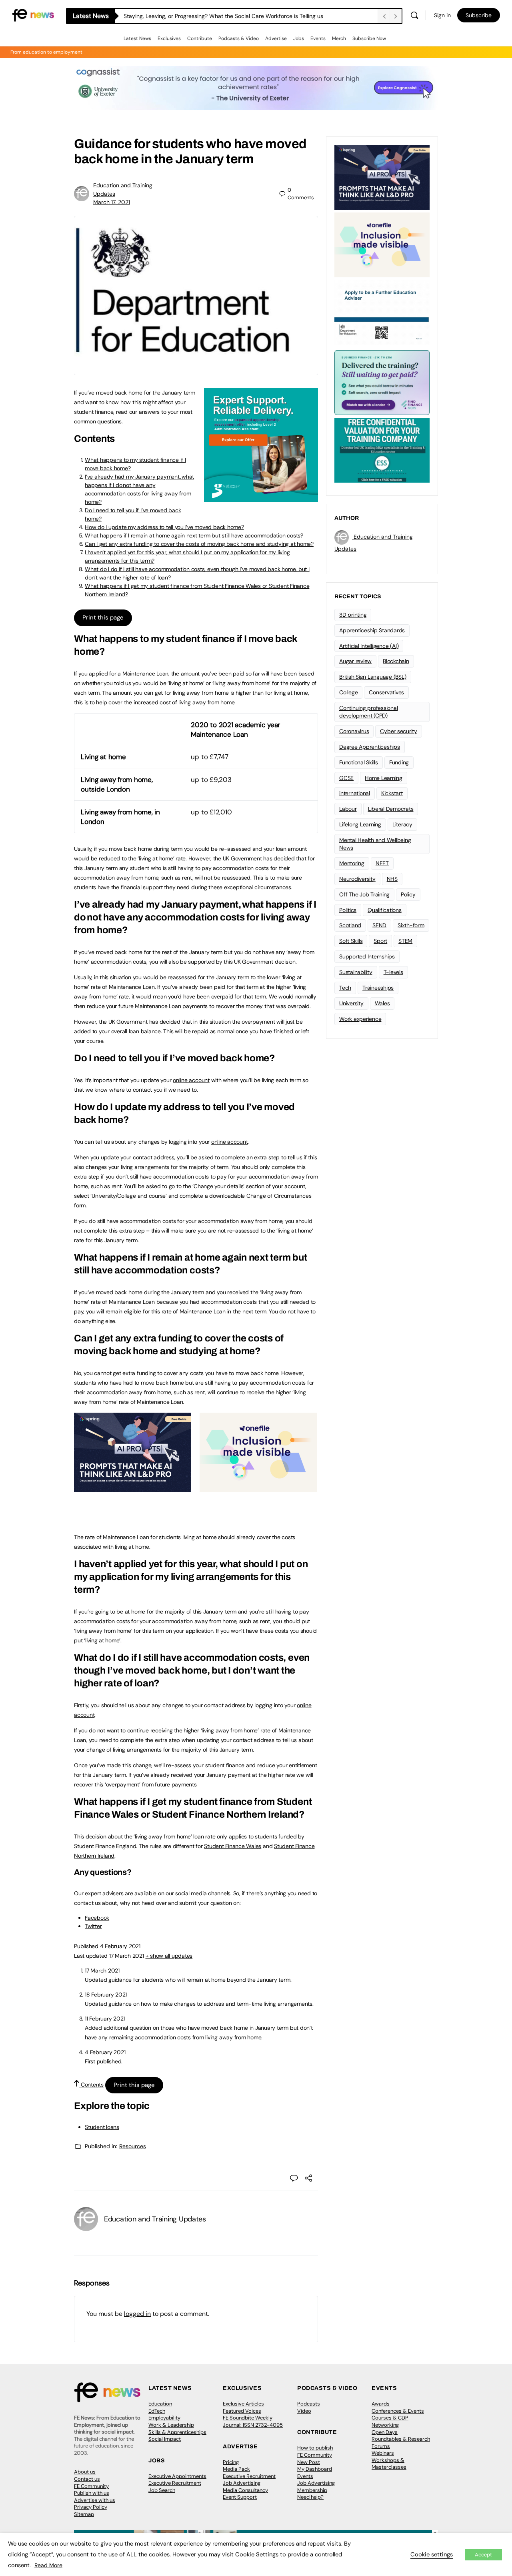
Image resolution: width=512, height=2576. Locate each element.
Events (318, 38)
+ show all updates (169, 1956)
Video (304, 2411)
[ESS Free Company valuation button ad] (382, 449)
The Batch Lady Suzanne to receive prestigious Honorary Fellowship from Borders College (239, 16)
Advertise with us (95, 2500)
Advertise (276, 38)
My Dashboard (315, 2469)
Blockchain (396, 661)
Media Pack (236, 2469)
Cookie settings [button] (432, 2554)
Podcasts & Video (239, 38)
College (348, 692)
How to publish (315, 2448)
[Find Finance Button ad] (382, 382)
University (351, 1003)
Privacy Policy (91, 2507)
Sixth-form (411, 925)
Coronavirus (354, 731)
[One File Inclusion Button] (258, 1488)
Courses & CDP (390, 2418)
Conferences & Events (398, 2411)
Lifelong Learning (360, 824)
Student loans (102, 2127)
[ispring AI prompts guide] (133, 1488)
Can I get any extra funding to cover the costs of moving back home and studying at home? (199, 544)
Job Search (162, 2490)
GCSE (346, 778)
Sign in (442, 15)
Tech (345, 988)
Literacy (402, 824)
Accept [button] (483, 2555)
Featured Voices (242, 2411)
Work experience (360, 1019)
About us (85, 2472)
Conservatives (386, 692)
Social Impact (165, 2439)
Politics (348, 910)
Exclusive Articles (243, 2404)
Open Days (385, 2432)
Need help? (310, 2497)
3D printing (353, 615)
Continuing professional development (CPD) (368, 712)
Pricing (231, 2462)
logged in (137, 2314)
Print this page (103, 617)
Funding (399, 762)
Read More (48, 2565)
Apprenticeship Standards (372, 630)
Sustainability (356, 972)
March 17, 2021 (112, 202)
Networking (385, 2425)
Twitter (93, 1926)
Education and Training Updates (155, 2219)
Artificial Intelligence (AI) (369, 646)
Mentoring (352, 863)
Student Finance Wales (233, 1846)
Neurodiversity (357, 879)
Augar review (355, 661)
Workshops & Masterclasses (389, 2464)
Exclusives (169, 38)
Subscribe (479, 15)
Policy (408, 894)
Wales (382, 1003)
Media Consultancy (245, 2490)
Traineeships (378, 988)
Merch (339, 38)
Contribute (200, 38)
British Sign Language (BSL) (373, 677)
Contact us (87, 2479)
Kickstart (392, 793)
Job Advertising (242, 2483)
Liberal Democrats (391, 809)
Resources (133, 2146)
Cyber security (399, 731)
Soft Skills (351, 941)
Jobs (299, 38)
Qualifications (385, 910)
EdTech (157, 2411)
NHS (392, 879)
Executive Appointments (177, 2476)
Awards (381, 2404)
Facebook (97, 1918)
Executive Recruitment (175, 2483)
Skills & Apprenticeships (177, 2432)
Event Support (240, 2497)
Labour (348, 809)
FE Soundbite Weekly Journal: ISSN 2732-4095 (253, 2421)
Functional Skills (359, 762)
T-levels (393, 972)
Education (160, 2404)
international (355, 793)
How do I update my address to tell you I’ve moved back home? (164, 527)
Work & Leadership (171, 2425)
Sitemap (84, 2514)
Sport (380, 941)
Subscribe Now (369, 38)
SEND (379, 925)
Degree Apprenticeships (370, 747)
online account (191, 1080)
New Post (309, 2462)
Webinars (383, 2453)
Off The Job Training (364, 894)
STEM (405, 941)
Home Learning (384, 778)
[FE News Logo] (33, 15)
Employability (164, 2418)
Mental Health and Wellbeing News (375, 844)
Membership (312, 2490)
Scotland (350, 925)
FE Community (91, 2486)
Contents (91, 2085)
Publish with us (92, 2493)
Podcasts (309, 2404)
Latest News (137, 38)
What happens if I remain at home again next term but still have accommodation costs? (194, 535)
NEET (382, 863)
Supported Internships (367, 956)
